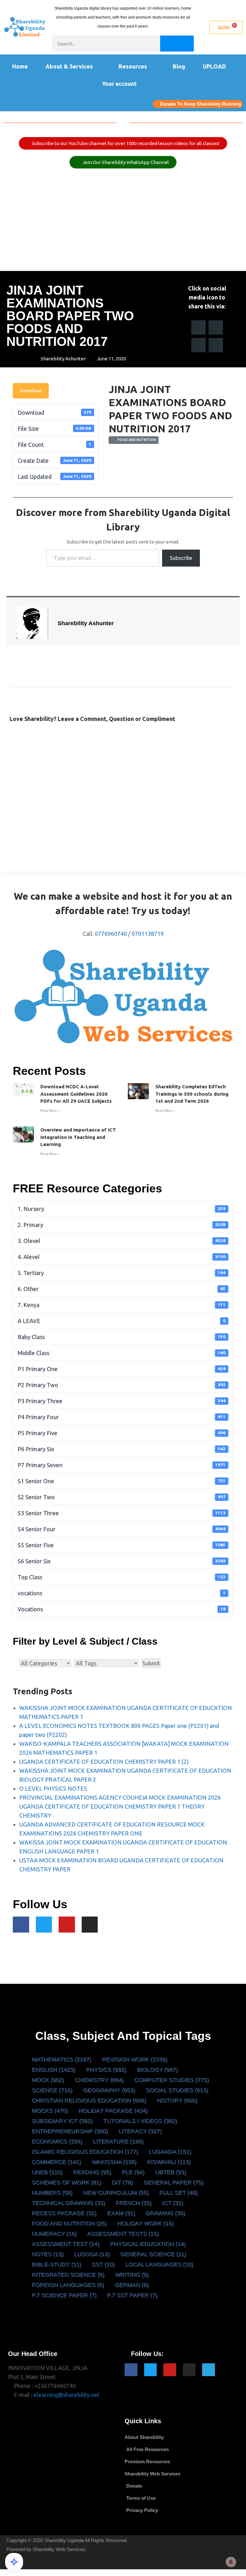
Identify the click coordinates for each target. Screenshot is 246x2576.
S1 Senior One (122, 1481)
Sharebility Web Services (59, 2549)
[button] (198, 327)
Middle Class (122, 1353)
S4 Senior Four (122, 1529)
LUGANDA (170, 2152)
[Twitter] (44, 1925)
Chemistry (99, 2080)
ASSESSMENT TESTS (123, 2234)
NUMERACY (54, 2234)
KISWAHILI (169, 2162)
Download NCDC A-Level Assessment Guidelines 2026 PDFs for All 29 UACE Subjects (76, 1094)
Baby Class (122, 1337)
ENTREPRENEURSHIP (70, 2131)
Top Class (122, 1577)
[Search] (177, 44)
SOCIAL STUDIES (177, 2090)
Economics (57, 2141)
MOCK (48, 2080)
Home (20, 66)
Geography (109, 2090)
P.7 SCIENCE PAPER (64, 2295)
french (134, 2203)
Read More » (50, 1111)
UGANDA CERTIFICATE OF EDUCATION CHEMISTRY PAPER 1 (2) (104, 1762)
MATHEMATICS (61, 2059)
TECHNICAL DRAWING (68, 2203)
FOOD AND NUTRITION (136, 440)
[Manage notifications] (231, 2562)
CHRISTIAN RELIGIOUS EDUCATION (89, 2100)
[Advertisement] (123, 223)
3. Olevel (122, 1241)
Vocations (122, 1609)
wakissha (114, 2162)
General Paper (173, 2182)
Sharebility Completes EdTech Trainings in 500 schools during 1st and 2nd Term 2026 (192, 1094)
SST (103, 2264)
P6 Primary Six (122, 1449)
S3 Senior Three (122, 1513)
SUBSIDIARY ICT (62, 2121)
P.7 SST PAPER (132, 2295)
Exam (121, 2213)
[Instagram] (90, 1925)
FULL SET (178, 2193)
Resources (133, 66)
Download (31, 391)
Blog (179, 66)
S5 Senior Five (122, 1545)
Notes (48, 2254)
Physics (106, 2070)
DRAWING (165, 2213)
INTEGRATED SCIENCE (68, 2275)
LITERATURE (118, 2141)
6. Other (122, 1289)
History (177, 2100)
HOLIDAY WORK (145, 2223)
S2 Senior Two (122, 1497)
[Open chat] (14, 2562)
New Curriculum (116, 2193)
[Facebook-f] (21, 1925)
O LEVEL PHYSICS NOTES (53, 1788)
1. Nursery (122, 1209)
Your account (119, 84)
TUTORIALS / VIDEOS (140, 2121)
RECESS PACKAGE (64, 2213)
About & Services (69, 66)
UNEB (47, 2172)
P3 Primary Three (122, 1401)
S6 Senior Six (122, 1561)
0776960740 (111, 934)
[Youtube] (67, 1925)
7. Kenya (122, 1305)
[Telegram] (209, 2370)
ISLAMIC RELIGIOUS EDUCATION (85, 2152)
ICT (173, 2203)
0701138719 (148, 934)
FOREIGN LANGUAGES (68, 2285)
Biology (157, 2070)
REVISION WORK (135, 2059)
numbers (52, 2193)
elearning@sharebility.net (67, 2395)
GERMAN (132, 2285)
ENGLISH (53, 2070)
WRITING (132, 2275)
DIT (122, 2182)
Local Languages (159, 2264)
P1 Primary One (122, 1369)
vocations (122, 1593)
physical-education (148, 2244)
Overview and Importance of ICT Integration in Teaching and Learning (78, 1137)
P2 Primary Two (122, 1385)
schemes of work (66, 2182)
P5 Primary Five (122, 1433)
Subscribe (181, 558)
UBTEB (171, 2172)
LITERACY (140, 2131)
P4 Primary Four (122, 1417)
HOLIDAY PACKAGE (113, 2111)
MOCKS (50, 2111)
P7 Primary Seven (122, 1465)
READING (92, 2172)
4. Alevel (122, 1257)
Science (52, 2090)
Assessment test (66, 2244)
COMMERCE (56, 2162)
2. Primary (122, 1225)
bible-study (56, 2264)
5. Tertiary (122, 1273)
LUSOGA (92, 2254)
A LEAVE (122, 1321)
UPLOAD (214, 66)
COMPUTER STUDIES (172, 2080)
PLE (133, 2172)
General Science (153, 2254)
